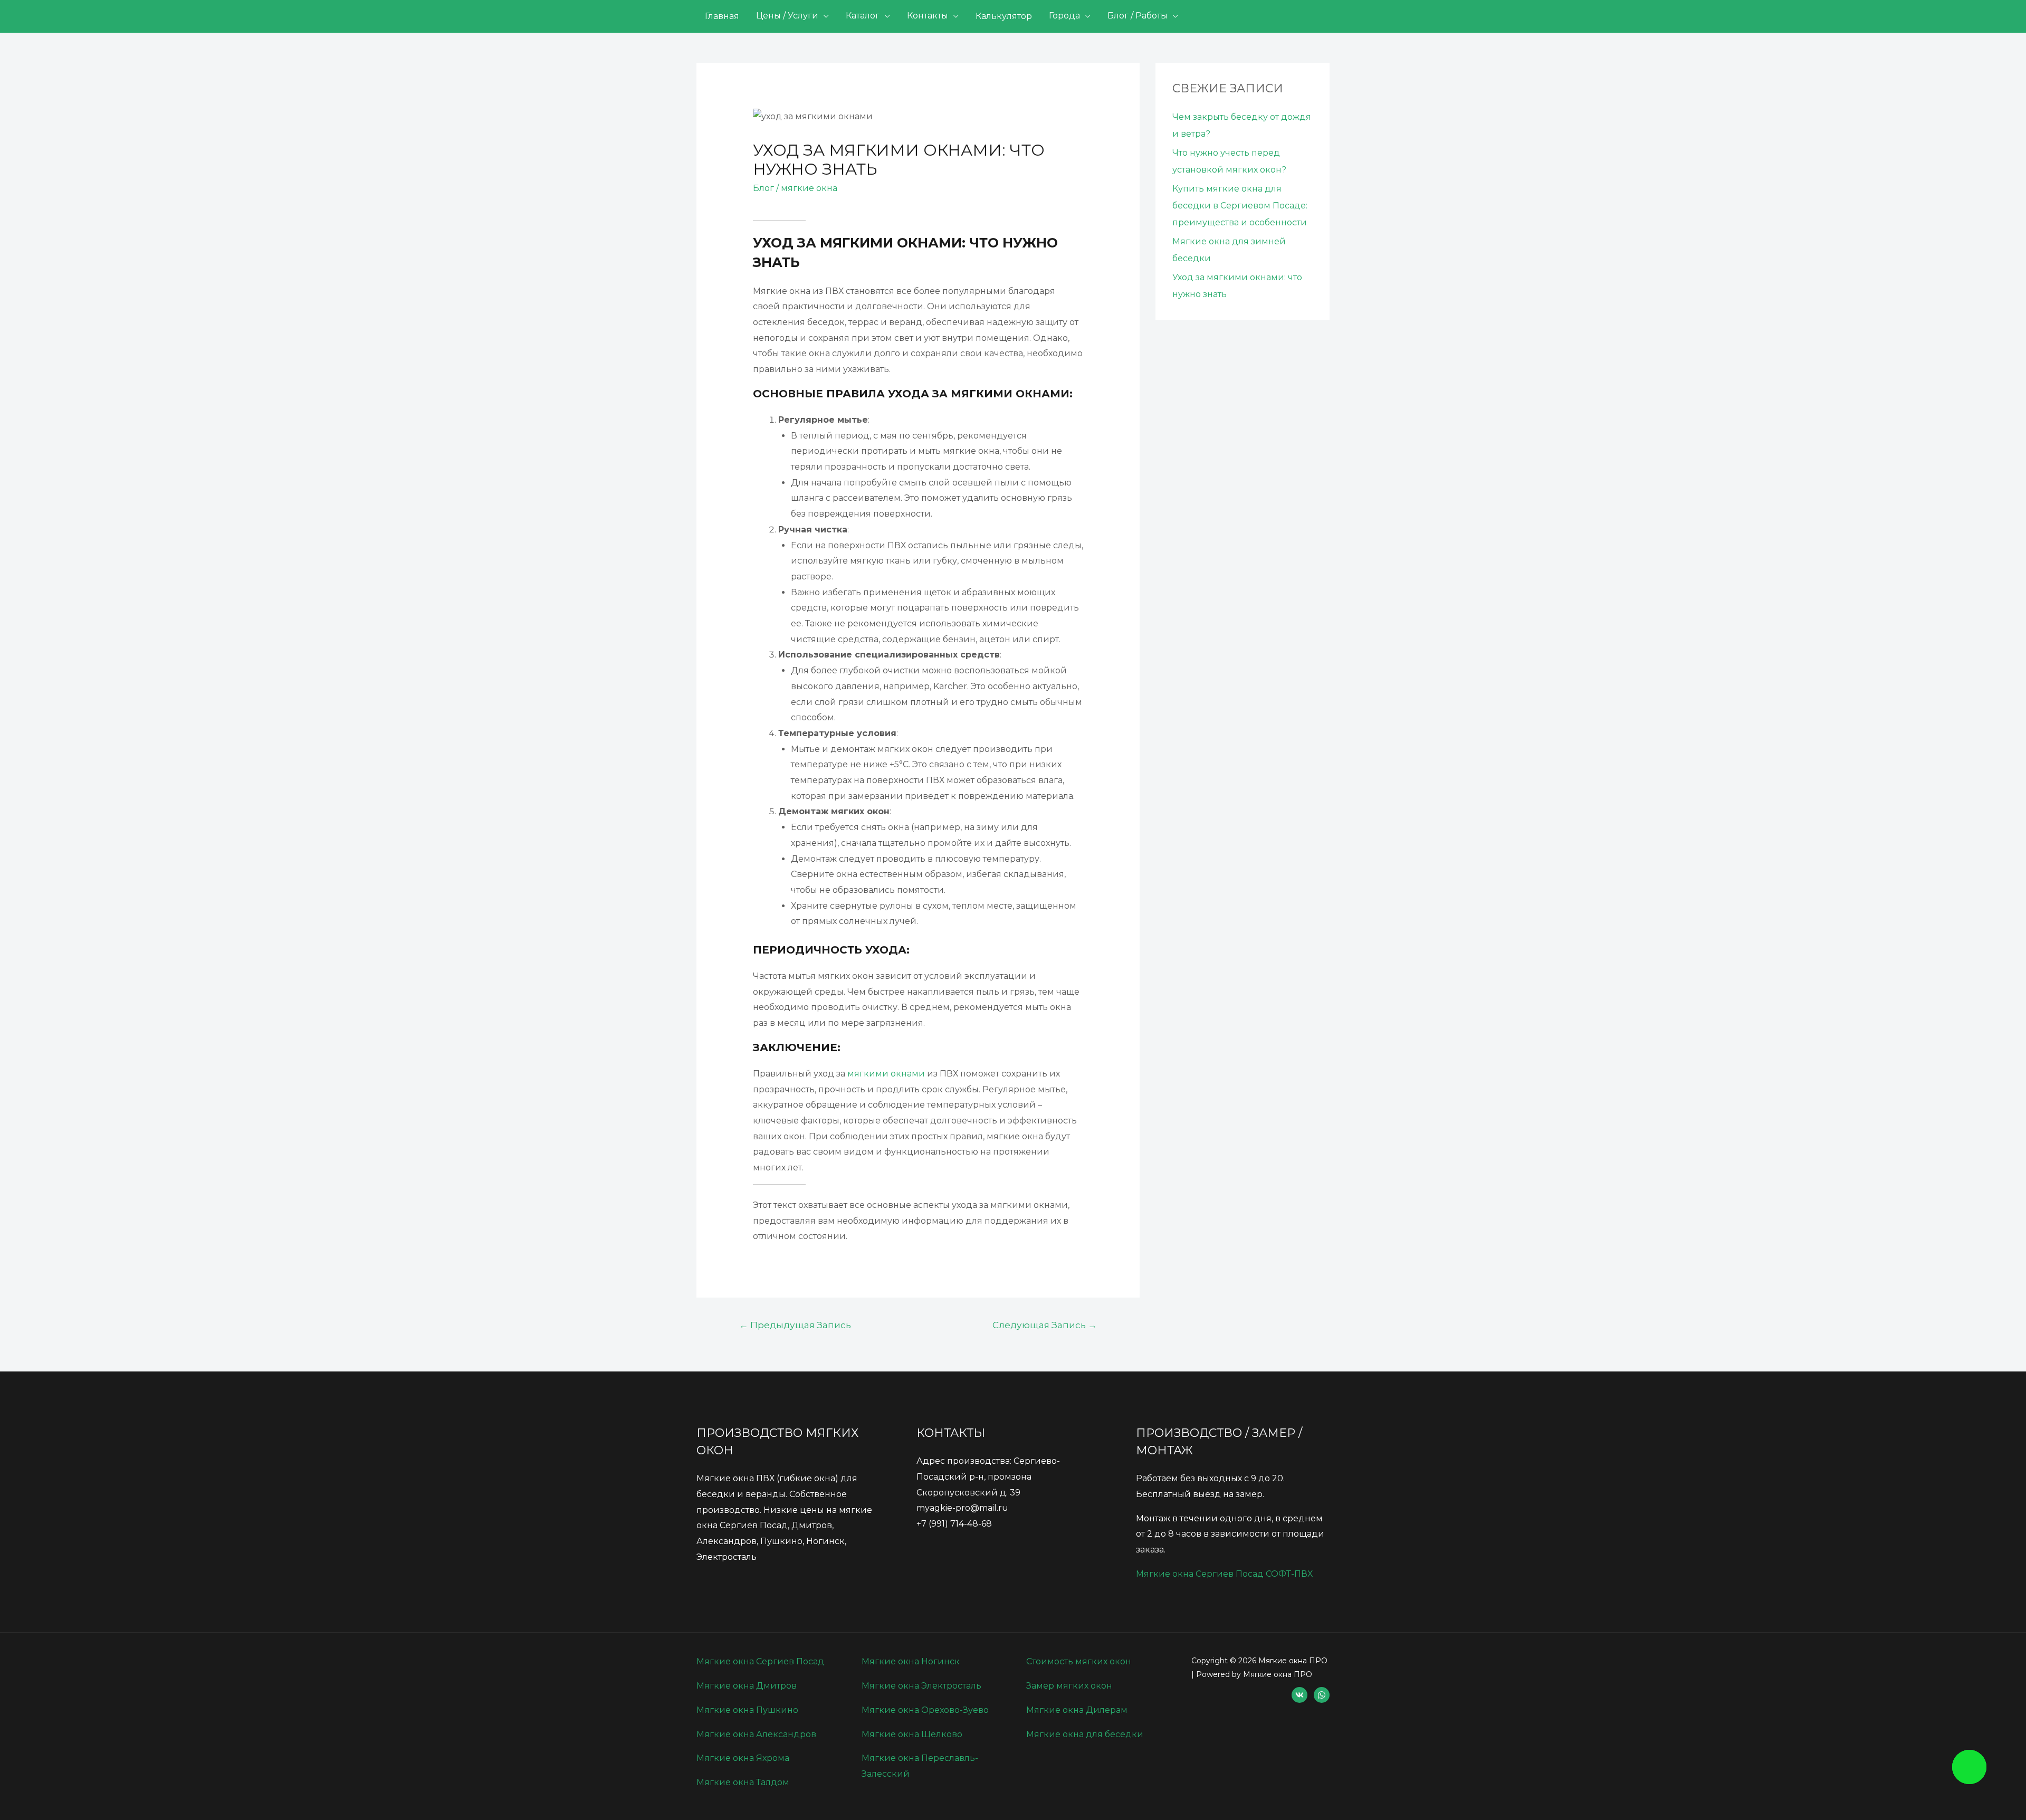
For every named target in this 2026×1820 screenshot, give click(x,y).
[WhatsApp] (1322, 1695)
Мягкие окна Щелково (912, 1734)
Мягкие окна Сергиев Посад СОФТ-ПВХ (1224, 1574)
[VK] (1299, 1695)
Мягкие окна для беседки (1085, 1734)
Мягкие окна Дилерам (1077, 1710)
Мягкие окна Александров (756, 1734)
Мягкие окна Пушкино (747, 1710)
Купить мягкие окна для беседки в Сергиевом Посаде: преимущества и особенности (1240, 206)
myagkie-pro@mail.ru (962, 1508)
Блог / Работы (1138, 16)
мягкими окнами (886, 1074)
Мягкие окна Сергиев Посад (760, 1661)
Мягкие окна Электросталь (921, 1686)
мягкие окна (809, 188)
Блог (763, 188)
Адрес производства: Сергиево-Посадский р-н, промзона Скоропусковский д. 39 (988, 1476)
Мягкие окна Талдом (743, 1782)
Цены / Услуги (787, 16)
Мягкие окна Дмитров (747, 1686)
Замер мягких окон (1069, 1686)
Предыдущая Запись (795, 1325)
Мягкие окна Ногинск (911, 1661)
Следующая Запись (1045, 1325)
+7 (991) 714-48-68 (954, 1524)
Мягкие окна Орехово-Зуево (925, 1710)
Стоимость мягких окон (1079, 1661)
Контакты (928, 16)
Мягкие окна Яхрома (743, 1758)
